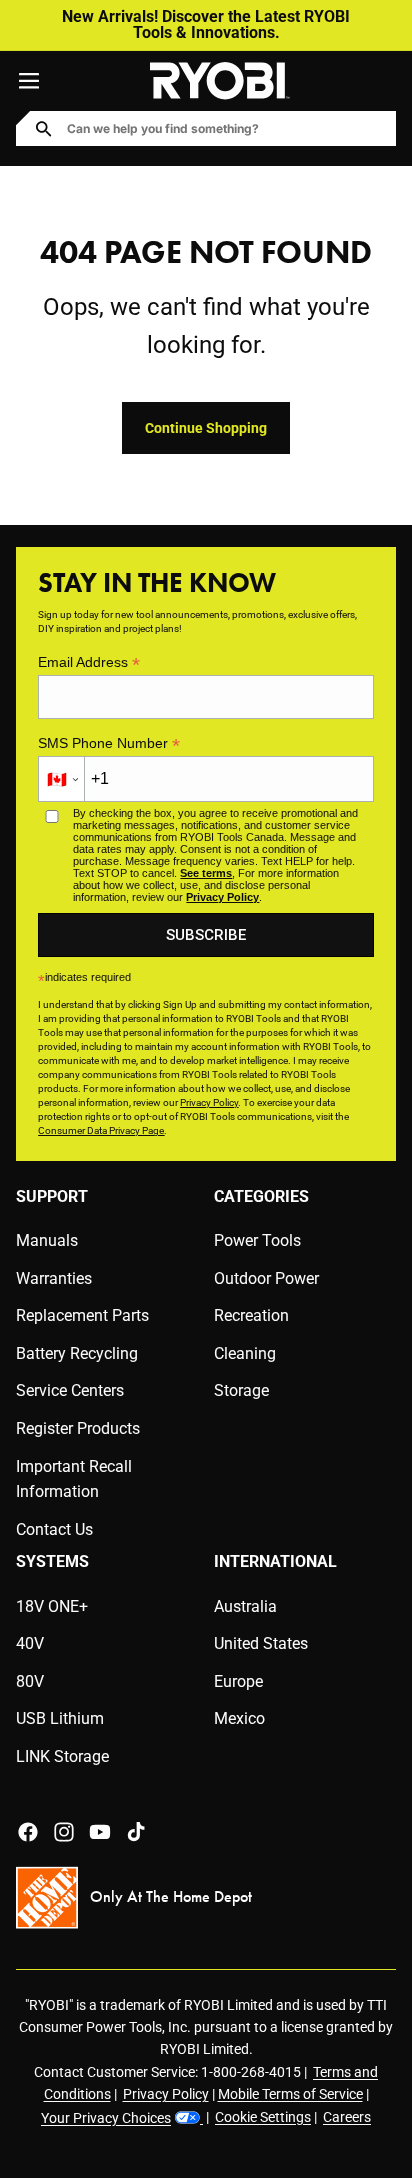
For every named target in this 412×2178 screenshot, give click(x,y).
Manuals (47, 1240)
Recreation (251, 1315)
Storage (241, 1390)
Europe (238, 1681)
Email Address (89, 662)
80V (30, 1681)
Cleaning (245, 1353)
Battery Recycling (77, 1353)
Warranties (54, 1278)
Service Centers (70, 1390)
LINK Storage (62, 1756)
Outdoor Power (266, 1278)
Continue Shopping (206, 428)
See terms (206, 873)
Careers (347, 2117)
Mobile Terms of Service (290, 2094)
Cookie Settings (263, 2117)
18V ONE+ (52, 1606)
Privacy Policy (222, 897)
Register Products (78, 1428)
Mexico (239, 1718)
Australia (245, 1606)
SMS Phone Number (109, 743)
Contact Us (54, 1529)
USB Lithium (60, 1718)
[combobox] (177, 128)
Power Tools (257, 1240)
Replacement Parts (82, 1315)
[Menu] (28, 80)
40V (30, 1643)
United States (261, 1643)
